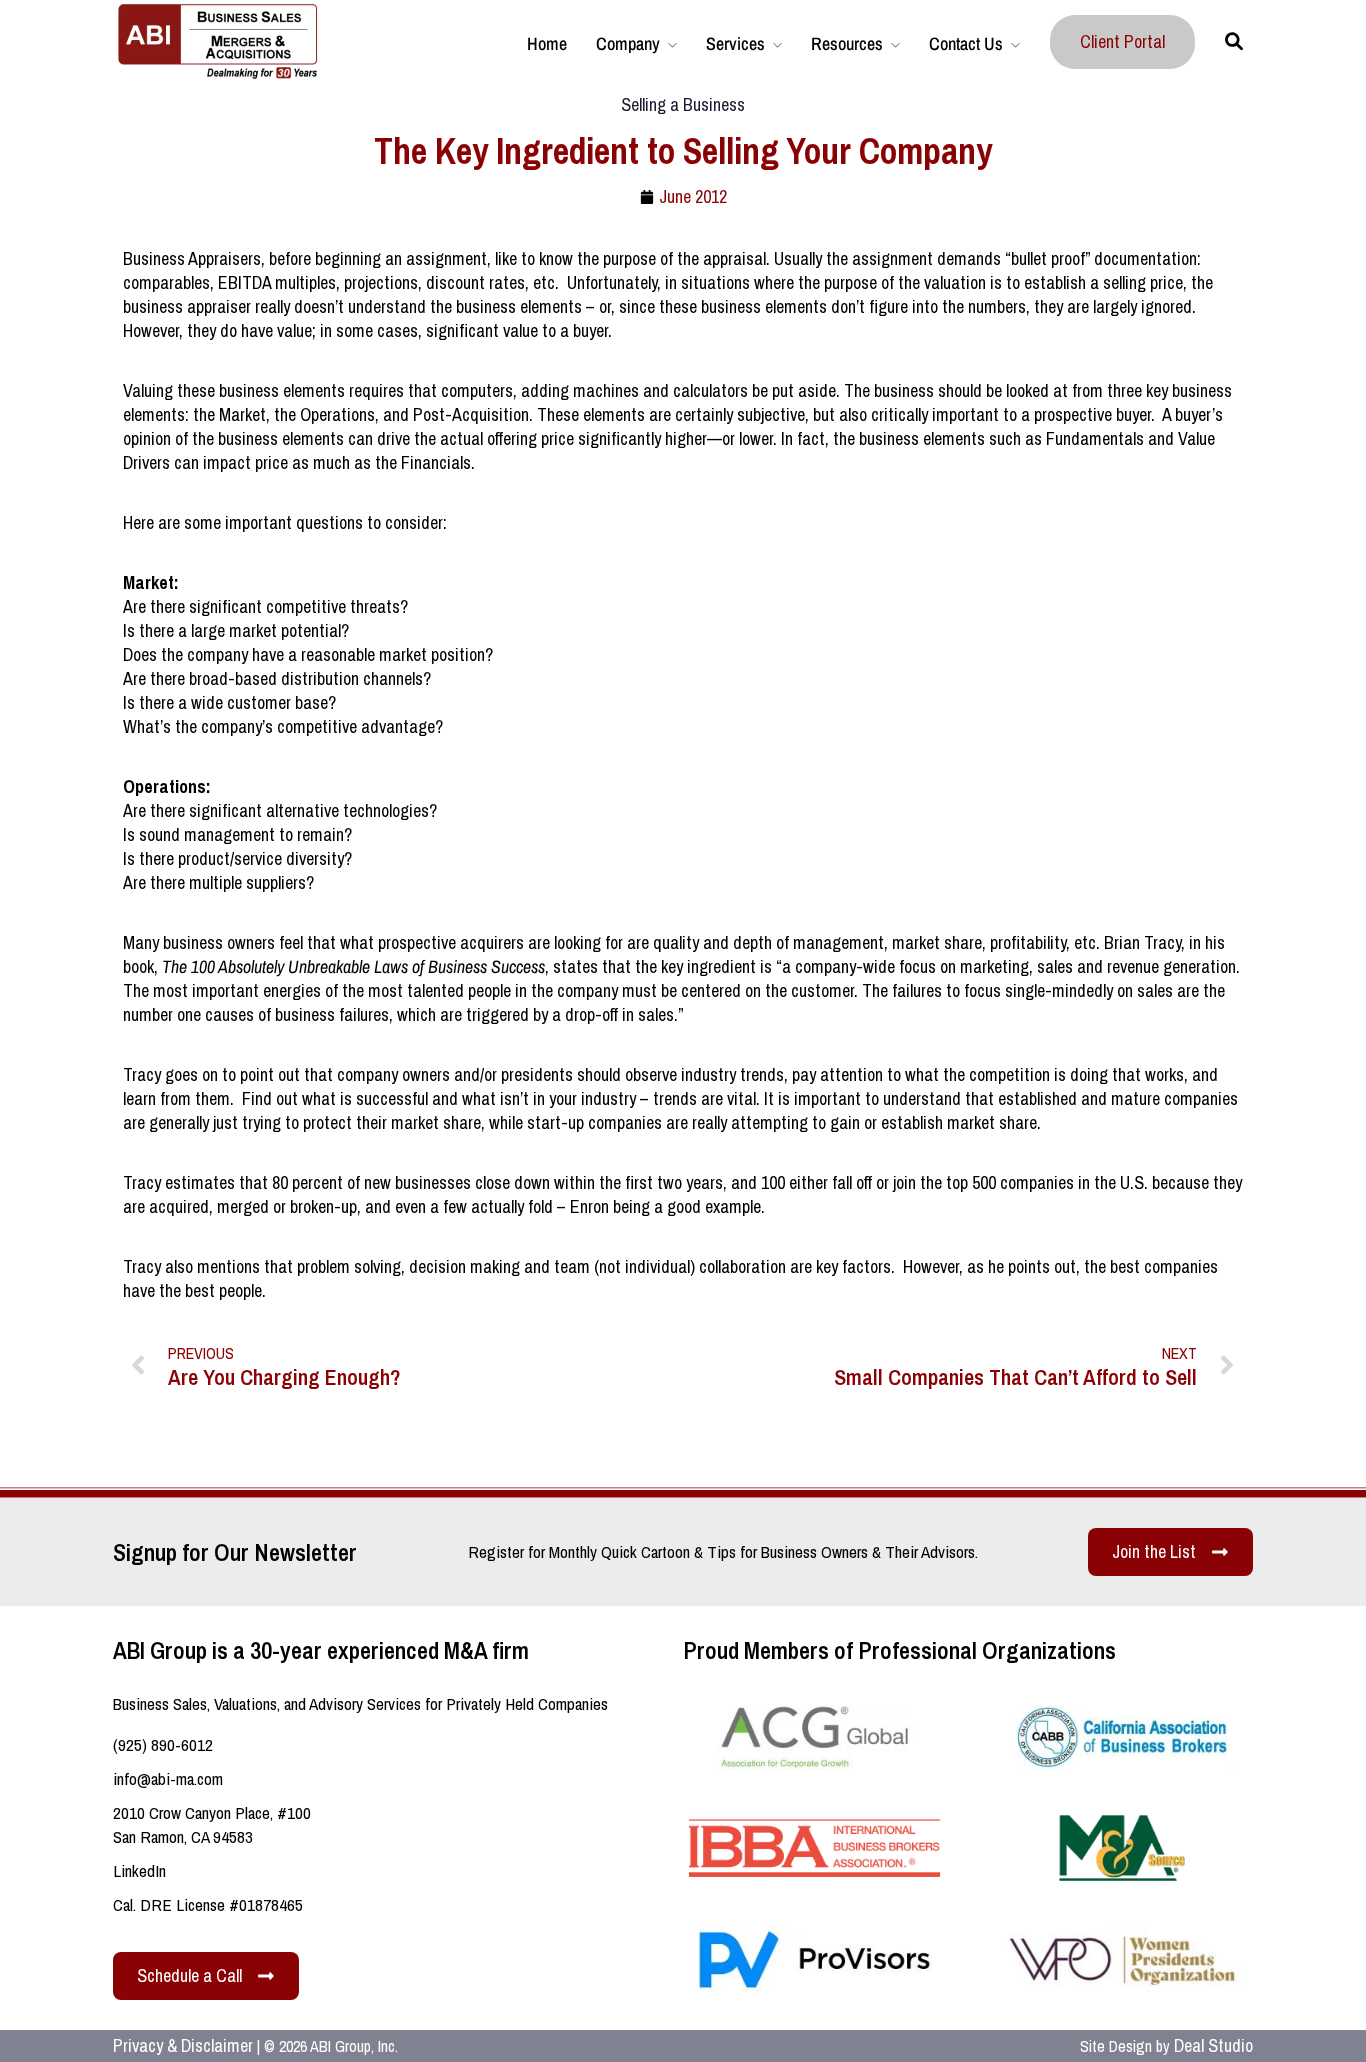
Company (628, 43)
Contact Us (966, 43)
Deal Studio (1213, 2045)
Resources (847, 43)
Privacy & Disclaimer (183, 2045)
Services (735, 43)
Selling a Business (683, 104)
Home (547, 43)
